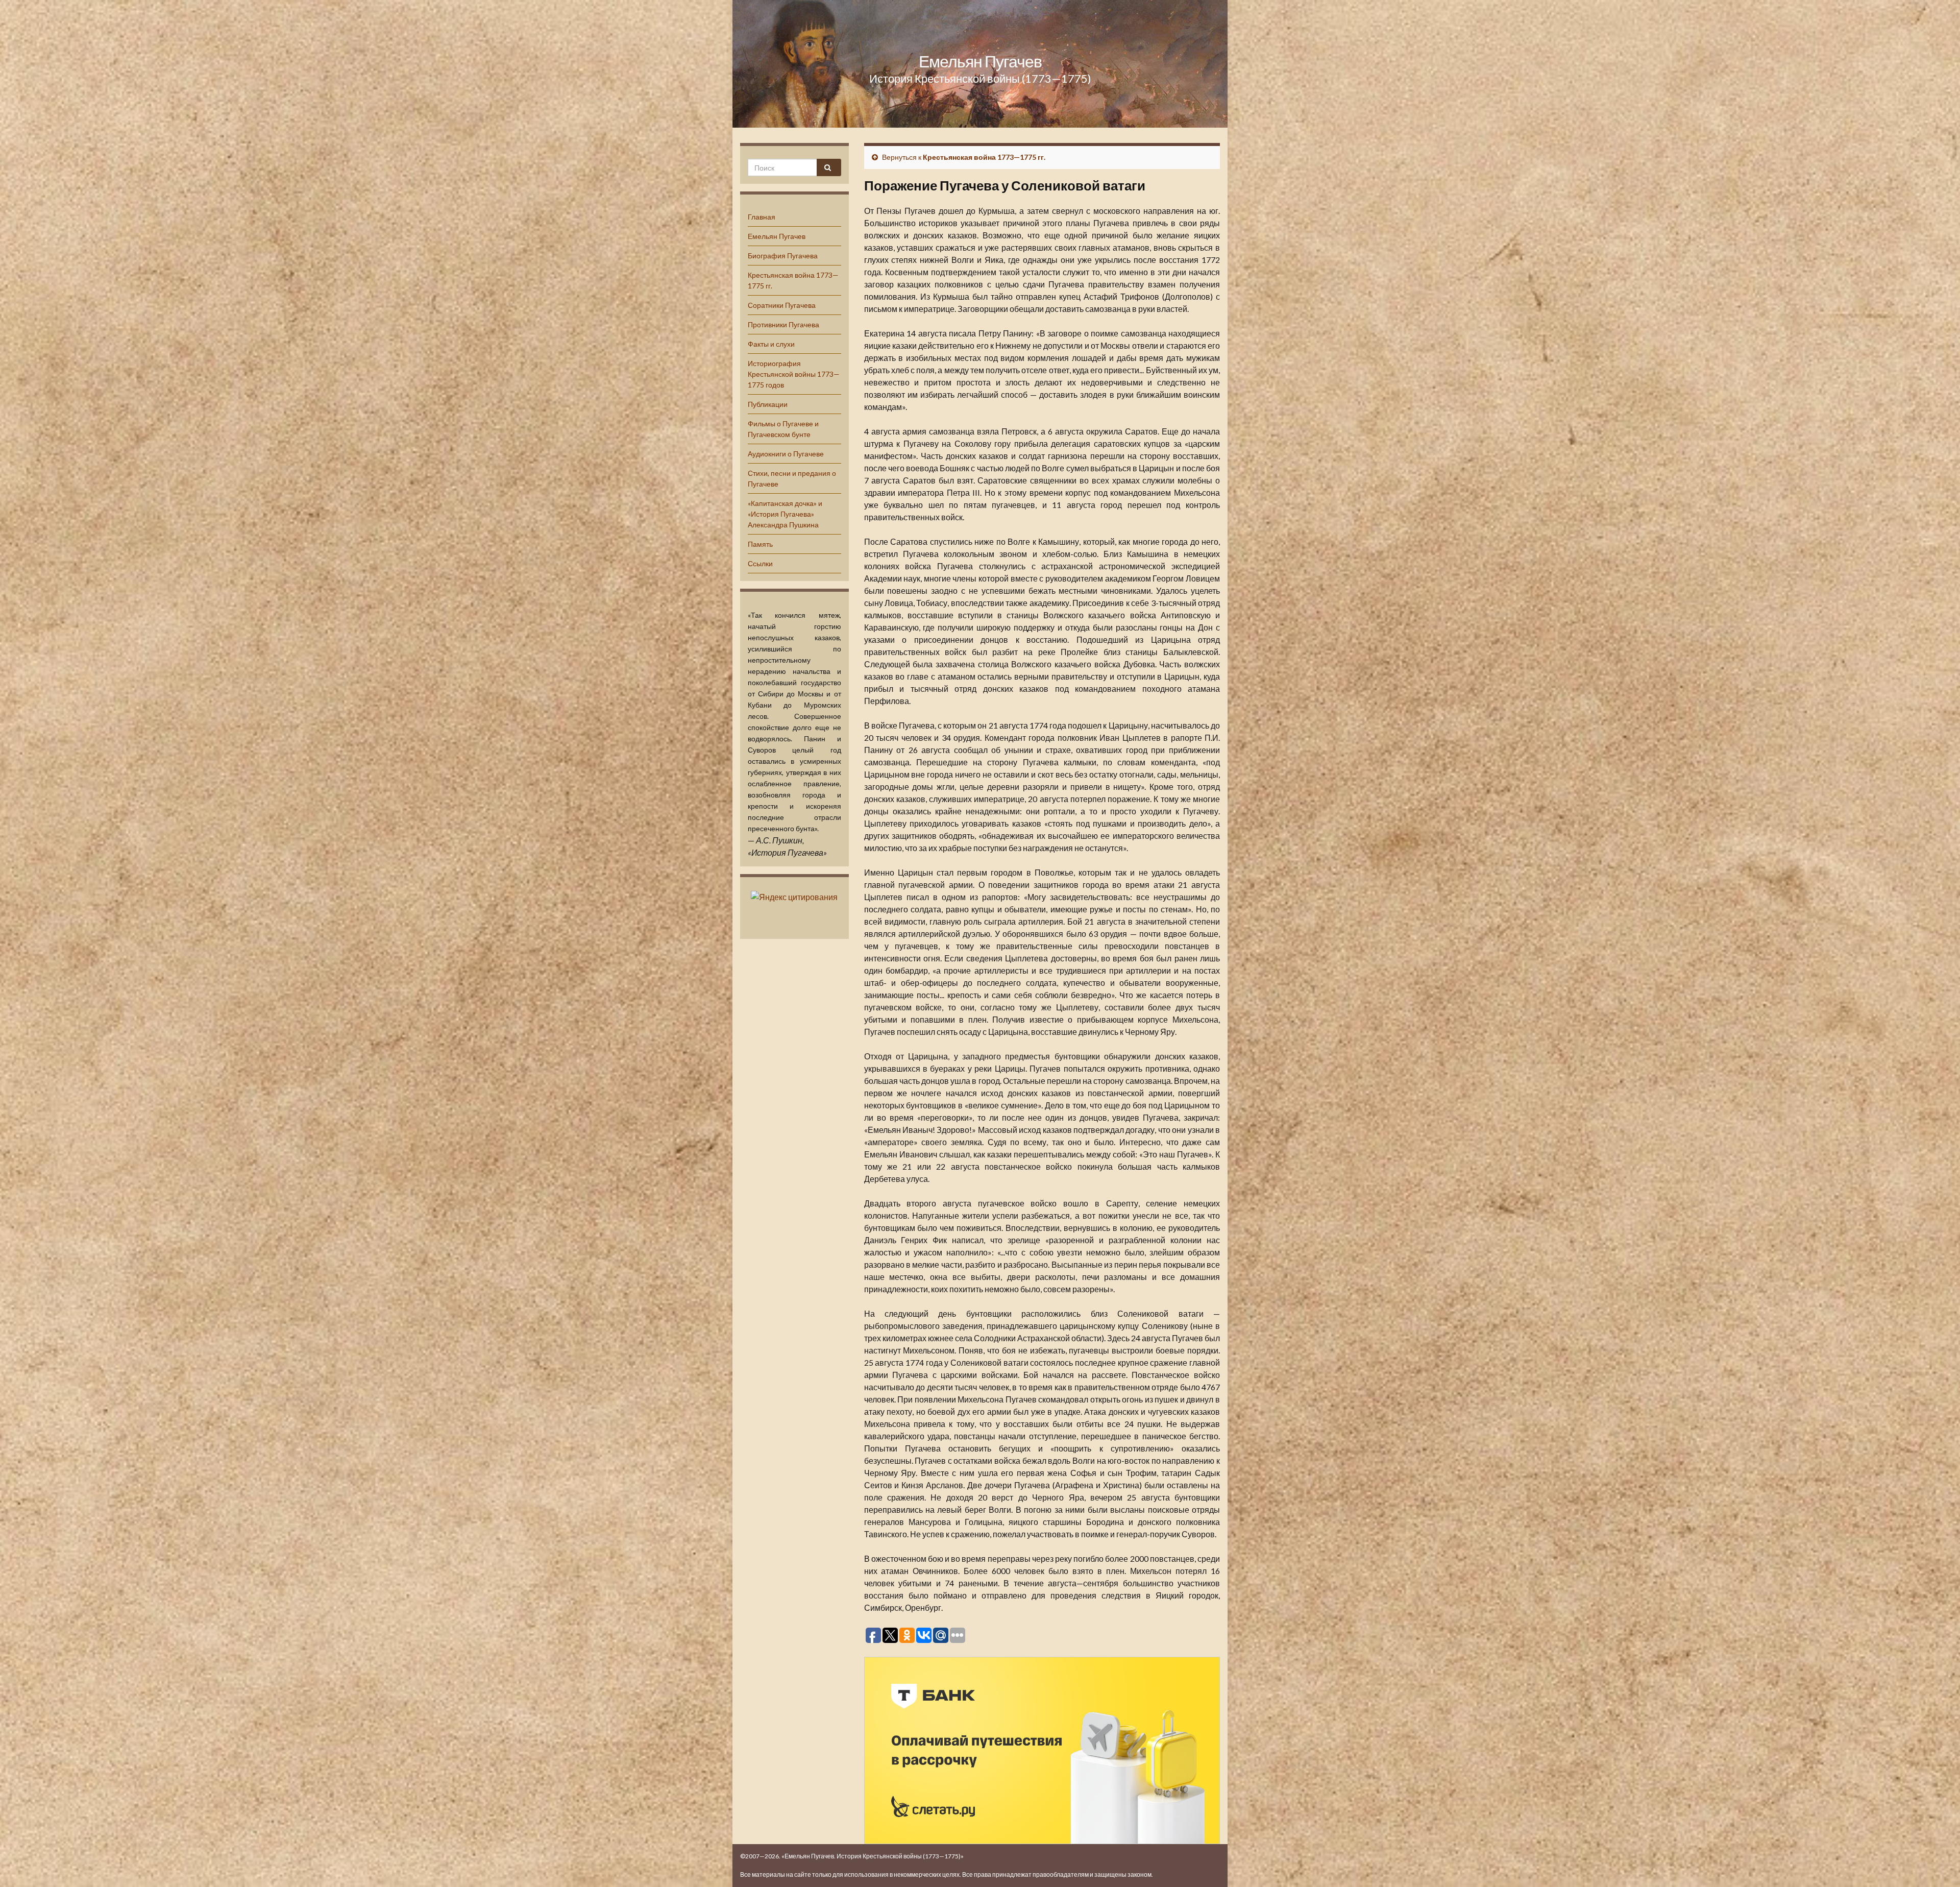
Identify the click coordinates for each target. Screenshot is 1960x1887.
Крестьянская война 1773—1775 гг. (984, 157)
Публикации (768, 404)
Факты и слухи (771, 344)
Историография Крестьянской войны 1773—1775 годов (794, 374)
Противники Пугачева (783, 324)
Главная (762, 217)
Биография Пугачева (783, 256)
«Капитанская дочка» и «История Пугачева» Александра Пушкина (785, 514)
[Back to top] (1937, 1864)
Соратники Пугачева (782, 305)
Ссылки (760, 563)
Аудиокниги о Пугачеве (786, 454)
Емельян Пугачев (980, 61)
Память (760, 544)
